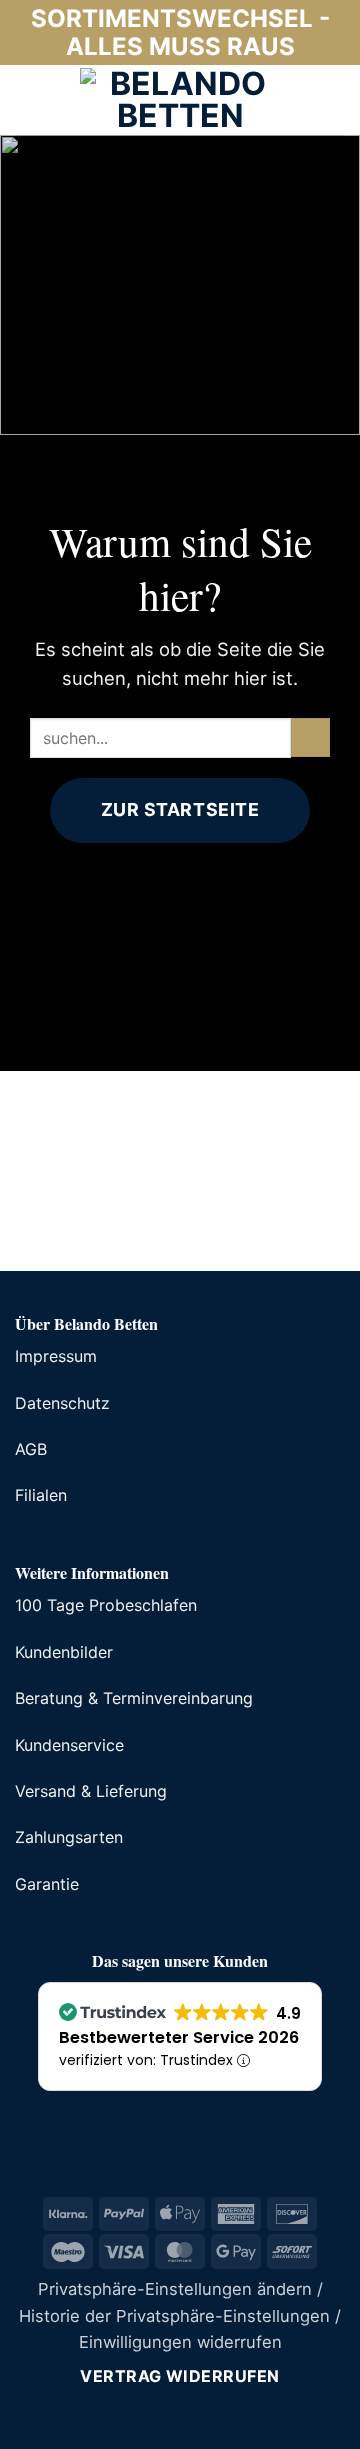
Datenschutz (62, 1403)
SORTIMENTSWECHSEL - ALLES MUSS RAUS (180, 32)
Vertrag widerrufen (180, 2376)
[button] (29, 100)
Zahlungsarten (69, 1837)
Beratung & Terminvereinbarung (134, 1698)
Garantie (47, 1884)
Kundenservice (69, 1745)
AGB (31, 1449)
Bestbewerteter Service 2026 (179, 2037)
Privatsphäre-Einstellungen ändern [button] (175, 2289)
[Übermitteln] (310, 737)
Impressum (56, 1356)
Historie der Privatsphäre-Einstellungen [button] (174, 2316)
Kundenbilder (64, 1652)
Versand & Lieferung (91, 1791)
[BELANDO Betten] (180, 100)
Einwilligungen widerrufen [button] (180, 2342)
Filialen (41, 1495)
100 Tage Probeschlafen (106, 1605)
